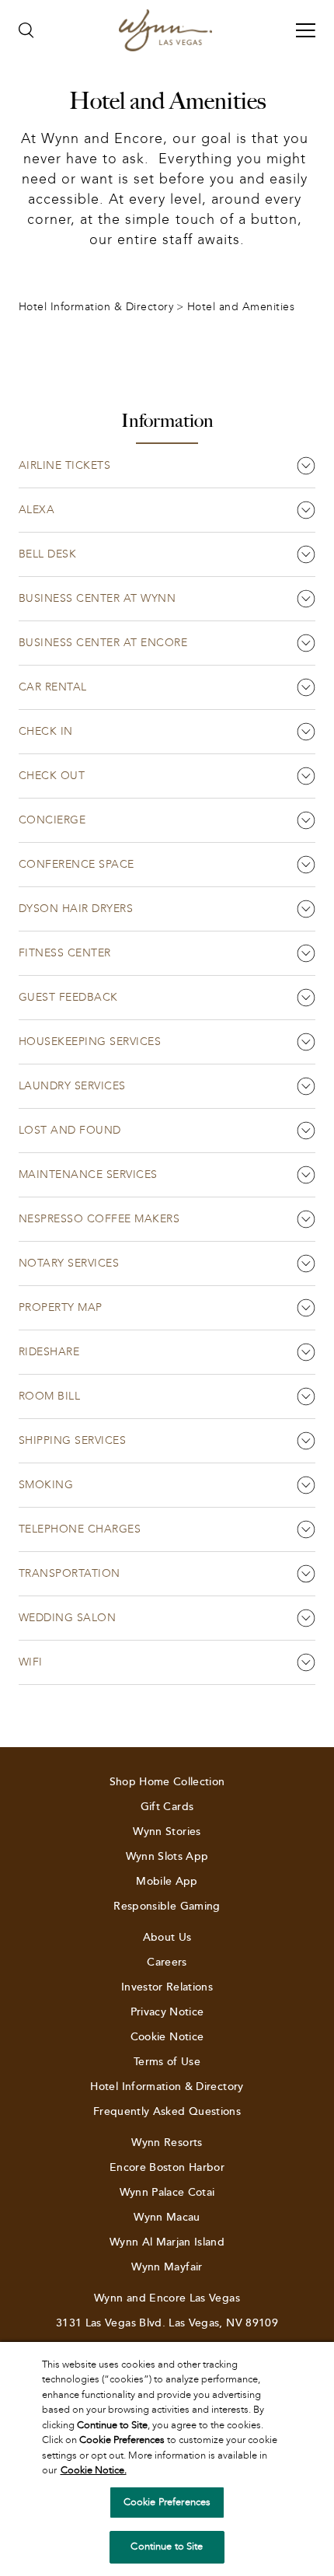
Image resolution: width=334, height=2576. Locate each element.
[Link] (165, 30)
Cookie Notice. (94, 2470)
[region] (167, 2459)
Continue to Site (167, 2546)
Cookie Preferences (167, 2502)
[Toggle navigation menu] (306, 30)
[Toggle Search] (26, 30)
